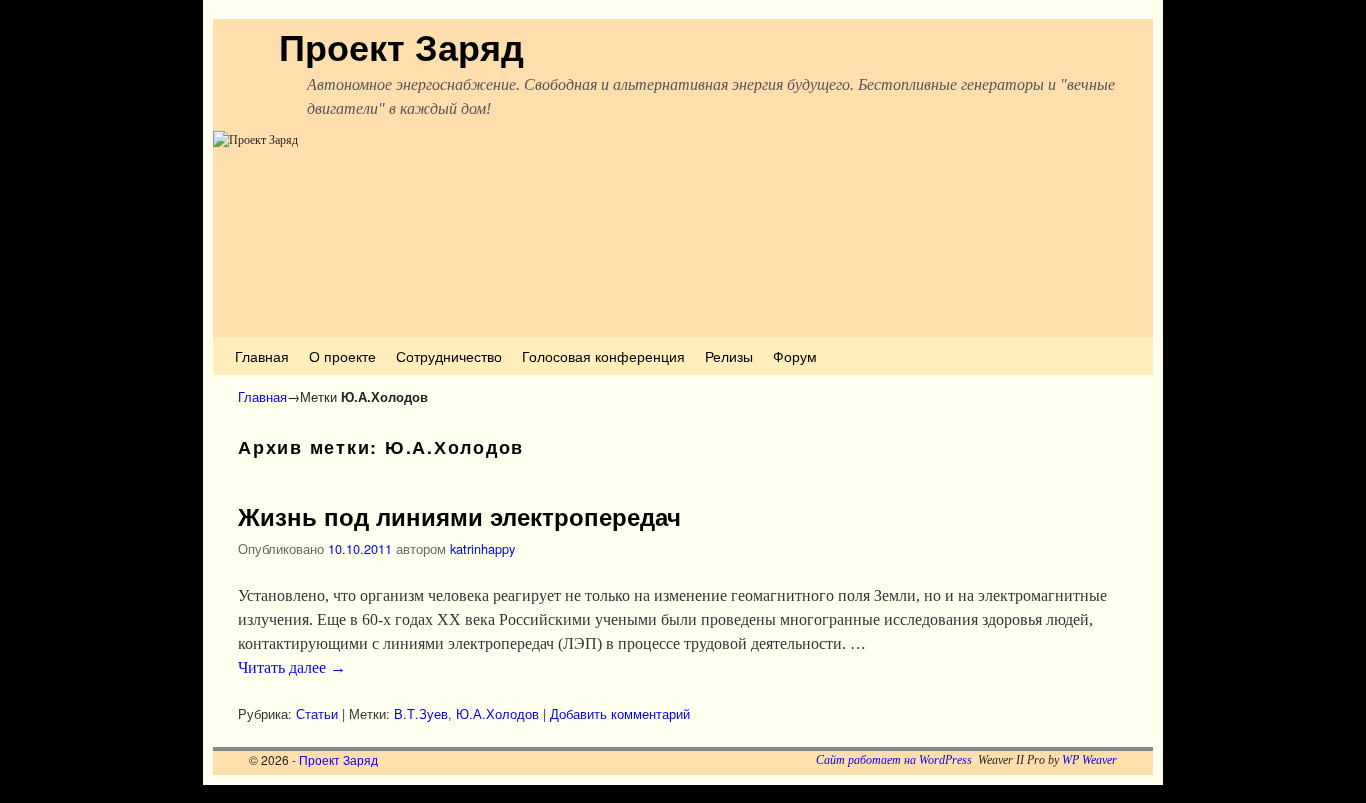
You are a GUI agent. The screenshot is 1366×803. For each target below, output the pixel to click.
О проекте (342, 355)
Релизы (729, 355)
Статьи (317, 713)
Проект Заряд (401, 46)
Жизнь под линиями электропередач (459, 516)
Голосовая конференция (603, 355)
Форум (795, 355)
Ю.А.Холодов (497, 713)
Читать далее (292, 667)
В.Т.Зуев (421, 713)
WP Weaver (1089, 760)
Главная (262, 355)
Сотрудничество (449, 355)
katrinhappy (482, 548)
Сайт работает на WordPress (894, 760)
